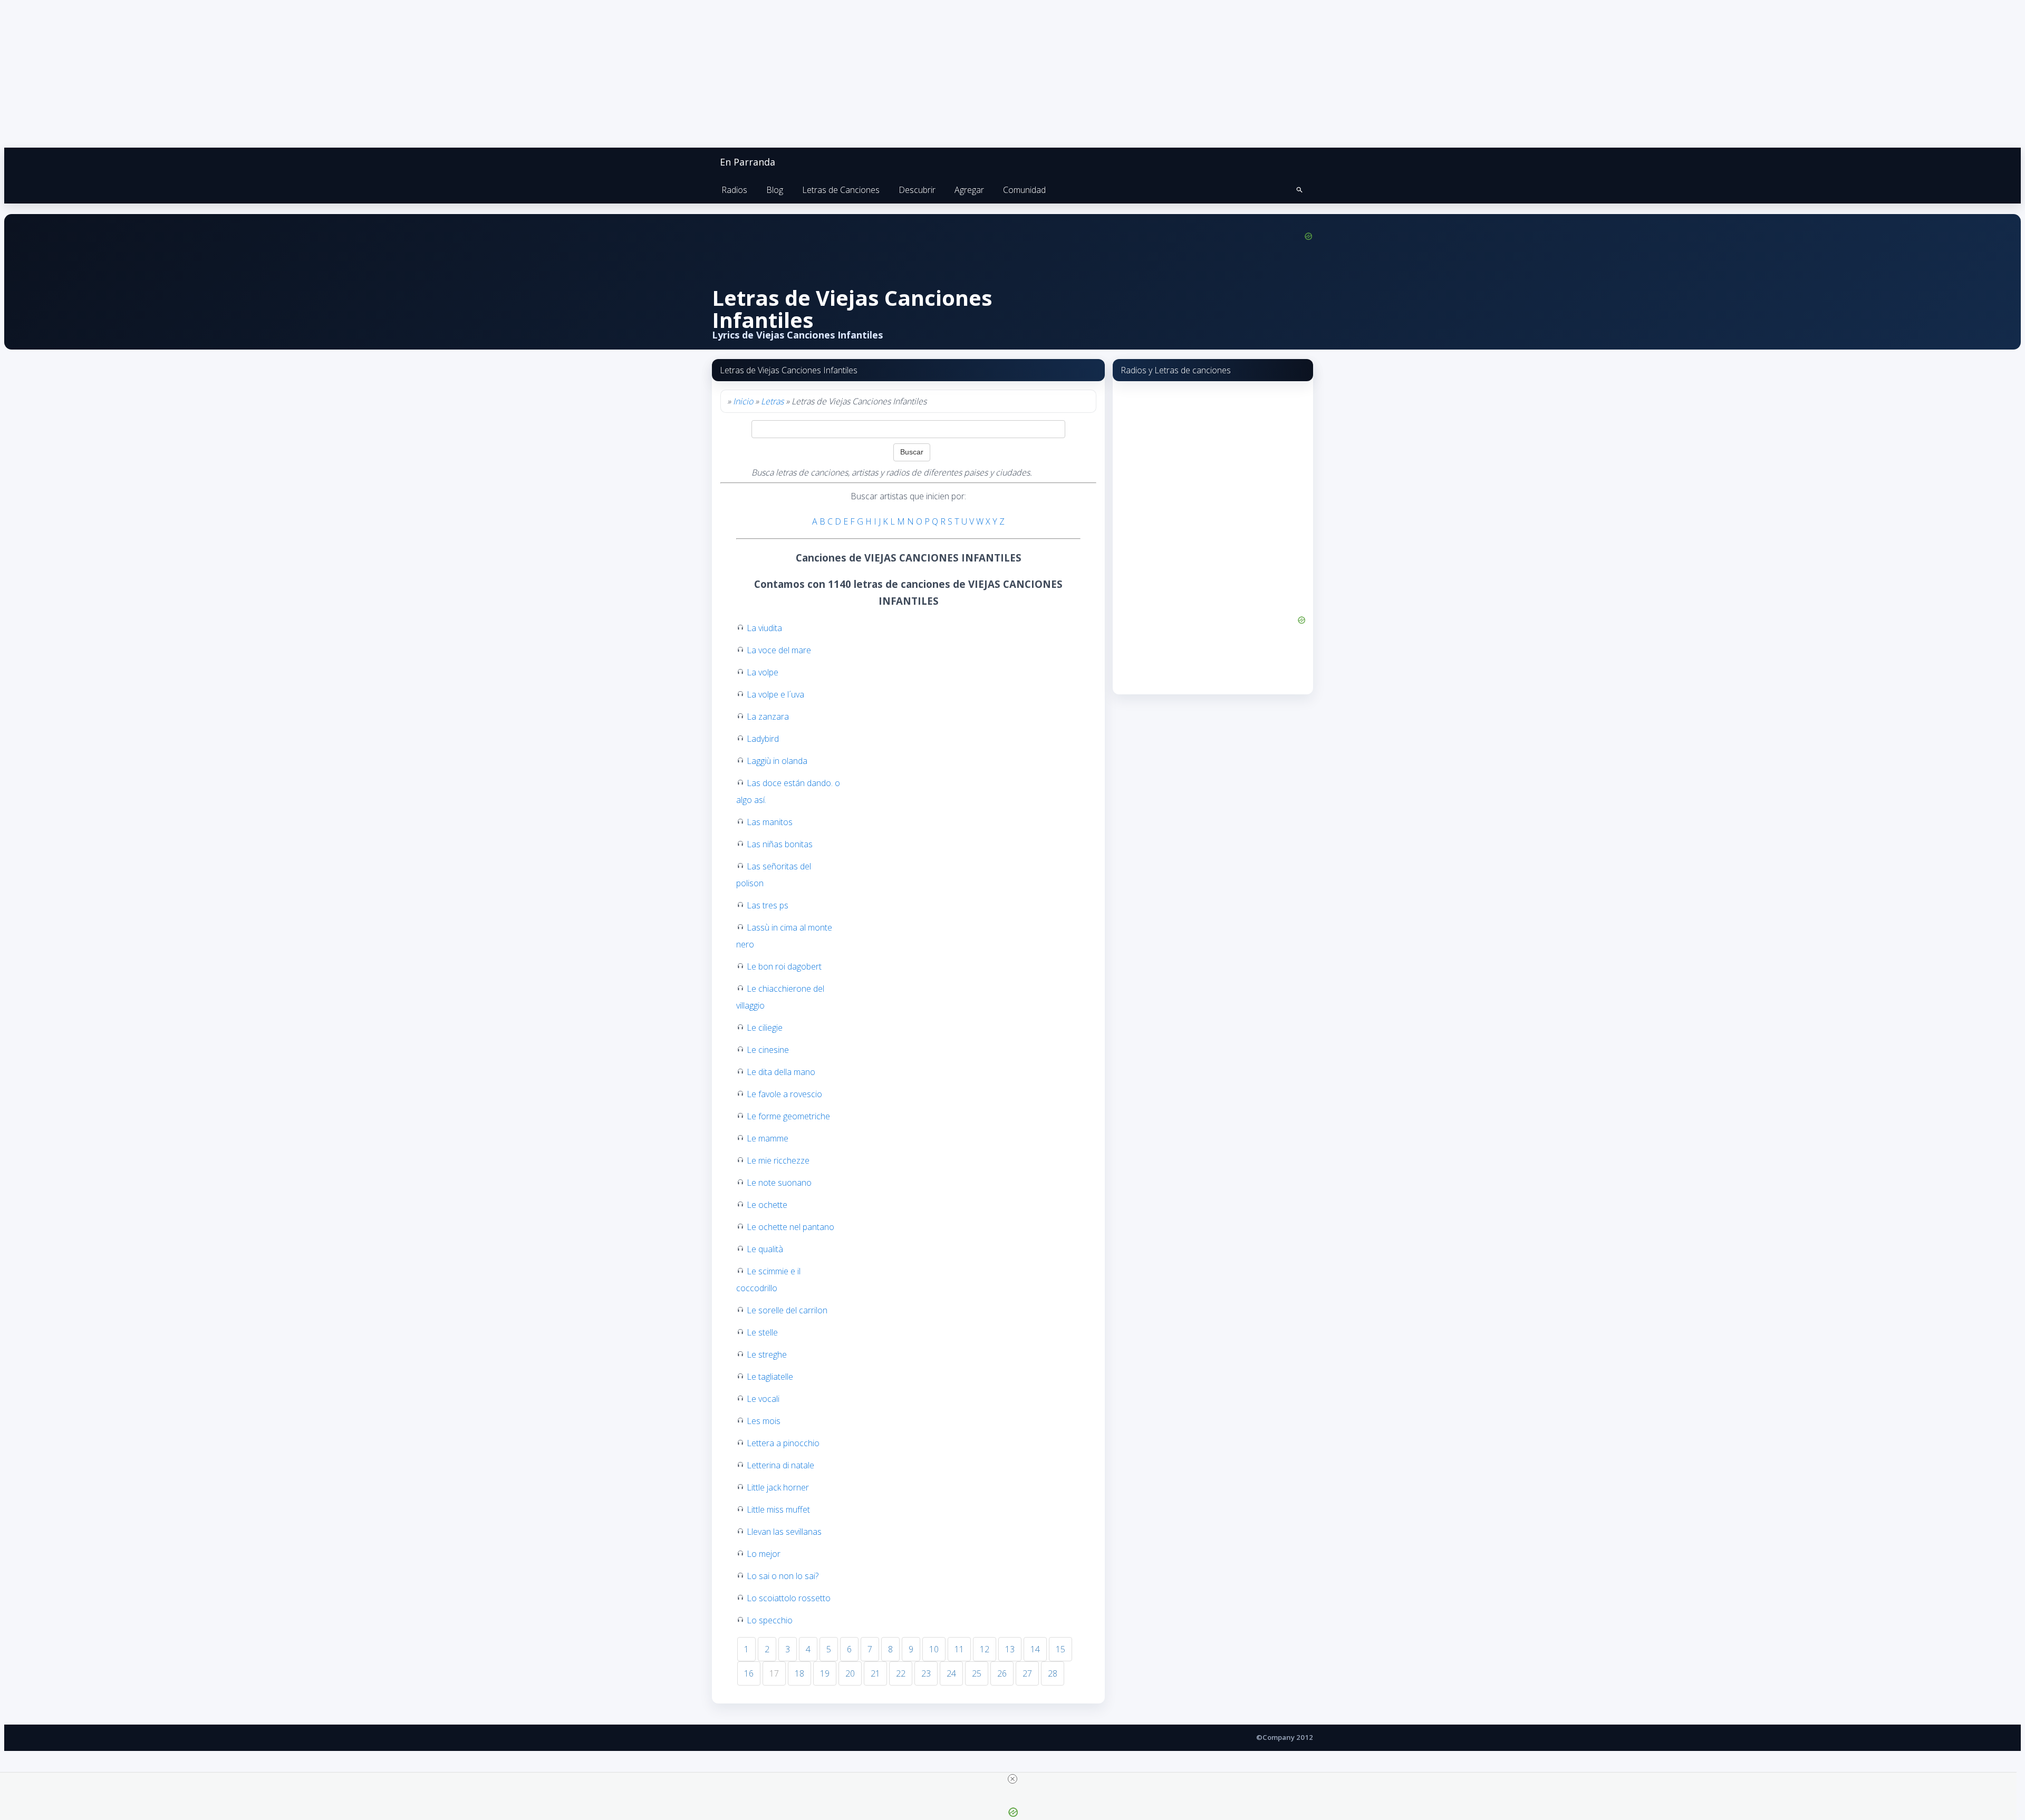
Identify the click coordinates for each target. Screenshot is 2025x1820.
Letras (772, 401)
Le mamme (768, 1138)
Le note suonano (779, 1183)
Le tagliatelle (770, 1377)
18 (799, 1673)
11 (959, 1649)
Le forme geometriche (788, 1116)
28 (1053, 1673)
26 (1002, 1673)
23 (926, 1673)
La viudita (764, 628)
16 (749, 1673)
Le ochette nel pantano (790, 1227)
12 (985, 1649)
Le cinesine (768, 1050)
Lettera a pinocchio (783, 1443)
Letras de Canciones (841, 190)
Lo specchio (770, 1620)
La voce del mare (779, 650)
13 (1010, 1649)
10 (934, 1649)
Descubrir (917, 190)
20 (850, 1673)
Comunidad (1024, 190)
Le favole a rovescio (784, 1094)
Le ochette (767, 1205)
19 (825, 1673)
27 (1027, 1673)
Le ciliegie (765, 1028)
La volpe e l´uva (775, 694)
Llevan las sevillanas (784, 1532)
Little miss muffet (778, 1509)
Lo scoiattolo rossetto (789, 1598)
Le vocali (763, 1399)
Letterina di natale (780, 1465)
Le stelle (762, 1332)
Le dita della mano (781, 1072)
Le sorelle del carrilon (787, 1310)
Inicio (743, 401)
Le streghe (767, 1354)
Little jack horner (778, 1487)
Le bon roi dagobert (784, 966)
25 (977, 1673)
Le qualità (765, 1249)
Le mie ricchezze (778, 1160)
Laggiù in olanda (777, 761)
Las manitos (770, 822)
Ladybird (763, 739)
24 (951, 1673)
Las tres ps (768, 905)
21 (875, 1673)
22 (901, 1673)
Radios (734, 190)
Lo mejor (764, 1554)
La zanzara (768, 717)
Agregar (969, 190)
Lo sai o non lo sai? (783, 1576)
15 (1060, 1649)
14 (1035, 1649)
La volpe (763, 672)
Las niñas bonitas (780, 844)
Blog (775, 190)
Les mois (764, 1421)
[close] (1012, 1779)
